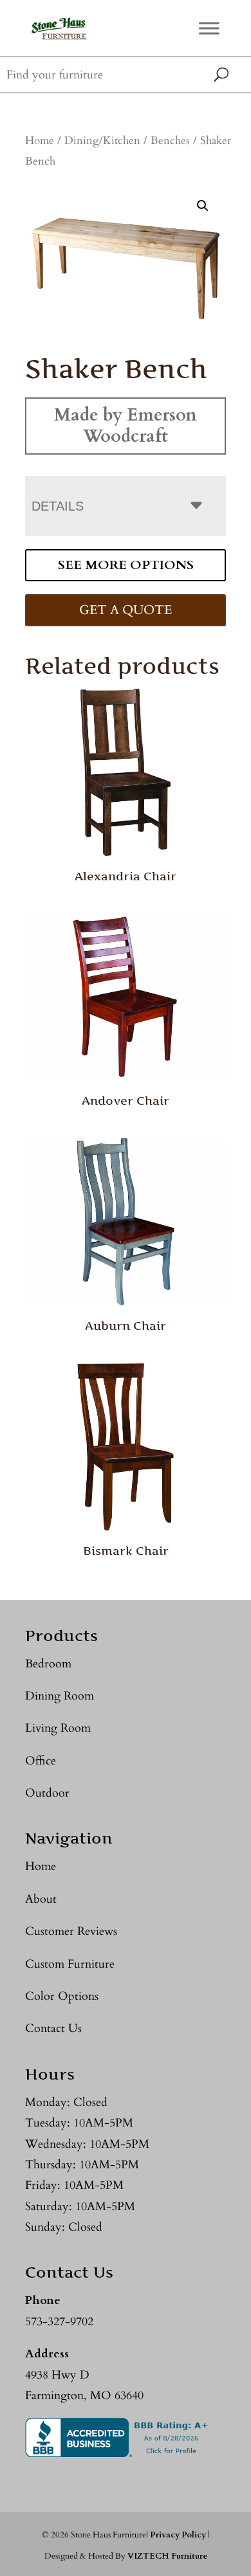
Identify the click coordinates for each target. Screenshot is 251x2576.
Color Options (62, 1996)
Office (41, 1761)
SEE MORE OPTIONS (126, 565)
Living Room (58, 1728)
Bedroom (48, 1664)
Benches (170, 141)
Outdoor (47, 1793)
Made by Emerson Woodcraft (126, 425)
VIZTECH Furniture (167, 2556)
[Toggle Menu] (209, 28)
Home (40, 141)
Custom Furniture (70, 1964)
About (41, 1899)
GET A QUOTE (126, 610)
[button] (203, 206)
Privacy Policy (178, 2535)
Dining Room (60, 1696)
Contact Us (53, 2028)
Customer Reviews (71, 1931)
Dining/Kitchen (102, 141)
